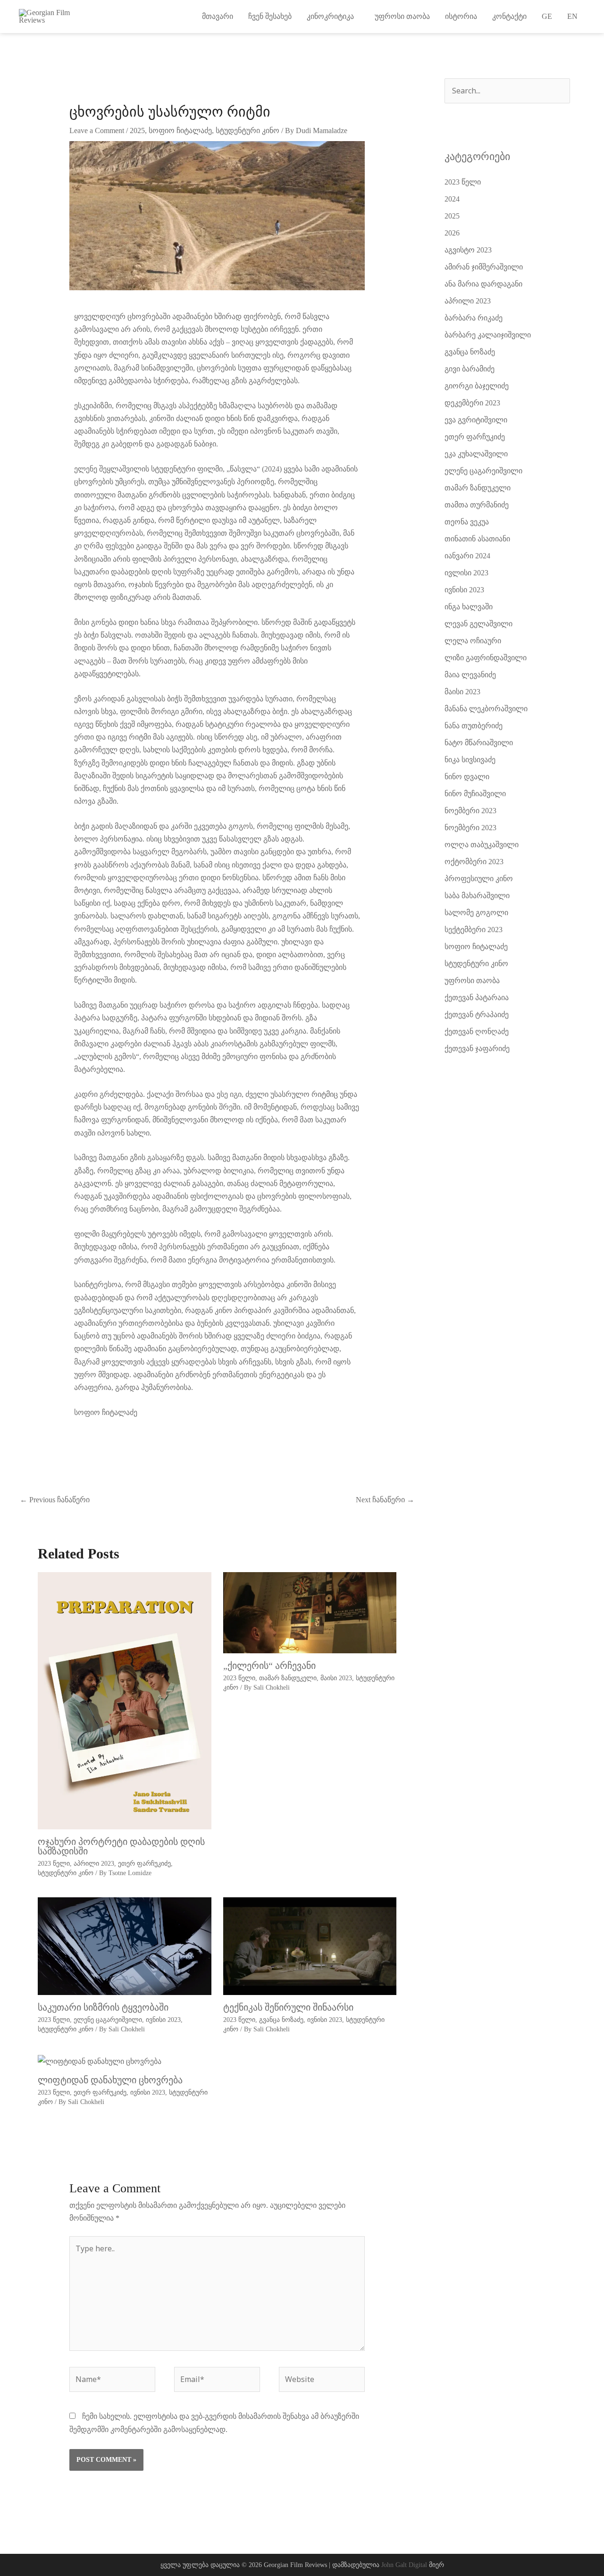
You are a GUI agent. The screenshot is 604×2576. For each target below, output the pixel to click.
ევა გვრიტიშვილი (476, 420)
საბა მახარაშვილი (477, 896)
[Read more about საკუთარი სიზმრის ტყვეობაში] (125, 1946)
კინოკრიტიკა (333, 16)
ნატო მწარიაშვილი (479, 743)
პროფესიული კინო (479, 879)
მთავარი (218, 16)
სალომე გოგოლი (476, 913)
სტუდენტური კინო (247, 130)
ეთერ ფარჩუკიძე (144, 1864)
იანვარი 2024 (467, 556)
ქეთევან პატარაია (477, 998)
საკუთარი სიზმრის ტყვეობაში (103, 2007)
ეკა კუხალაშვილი (476, 454)
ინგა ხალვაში (469, 607)
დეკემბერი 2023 (472, 403)
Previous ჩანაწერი (55, 1500)
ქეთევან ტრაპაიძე (477, 1014)
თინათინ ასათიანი (477, 539)
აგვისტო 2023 (468, 250)
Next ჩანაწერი (385, 1500)
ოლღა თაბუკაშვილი (482, 845)
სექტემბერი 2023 (474, 930)
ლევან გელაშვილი (478, 624)
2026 (452, 233)
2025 (137, 130)
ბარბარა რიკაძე (474, 318)
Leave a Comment (97, 130)
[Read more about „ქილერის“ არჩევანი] (310, 1612)
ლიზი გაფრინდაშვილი (486, 658)
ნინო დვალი (467, 777)
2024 (452, 199)
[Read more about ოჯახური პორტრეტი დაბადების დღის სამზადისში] (125, 1700)
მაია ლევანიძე (470, 675)
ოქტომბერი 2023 (474, 862)
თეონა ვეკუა (467, 522)
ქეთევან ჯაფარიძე (477, 1048)
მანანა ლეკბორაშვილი (486, 709)
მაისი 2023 (336, 1678)
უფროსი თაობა (402, 16)
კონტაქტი (509, 16)
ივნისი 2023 (163, 2020)
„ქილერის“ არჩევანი (269, 1666)
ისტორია (461, 16)
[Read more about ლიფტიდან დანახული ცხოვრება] (100, 2060)
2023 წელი (54, 1864)
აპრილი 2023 (94, 1864)
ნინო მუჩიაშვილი (475, 794)
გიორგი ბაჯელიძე (477, 386)
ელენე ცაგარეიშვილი (108, 2020)
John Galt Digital (404, 2565)
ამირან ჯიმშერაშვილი (484, 267)
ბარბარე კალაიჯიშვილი (488, 335)
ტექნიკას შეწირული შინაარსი (288, 2007)
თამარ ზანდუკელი (288, 1678)
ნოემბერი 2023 (470, 811)
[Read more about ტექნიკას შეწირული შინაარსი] (310, 1946)
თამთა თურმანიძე (477, 505)
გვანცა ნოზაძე (281, 2020)
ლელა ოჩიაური (473, 641)
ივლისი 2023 (466, 573)
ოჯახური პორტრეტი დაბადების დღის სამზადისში (121, 1846)
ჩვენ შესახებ (270, 16)
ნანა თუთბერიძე (474, 726)
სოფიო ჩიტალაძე (180, 130)
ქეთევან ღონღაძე (477, 1031)
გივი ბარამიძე (470, 369)
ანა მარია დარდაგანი (483, 284)
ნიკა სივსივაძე (470, 760)
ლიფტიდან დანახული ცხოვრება (110, 2080)
